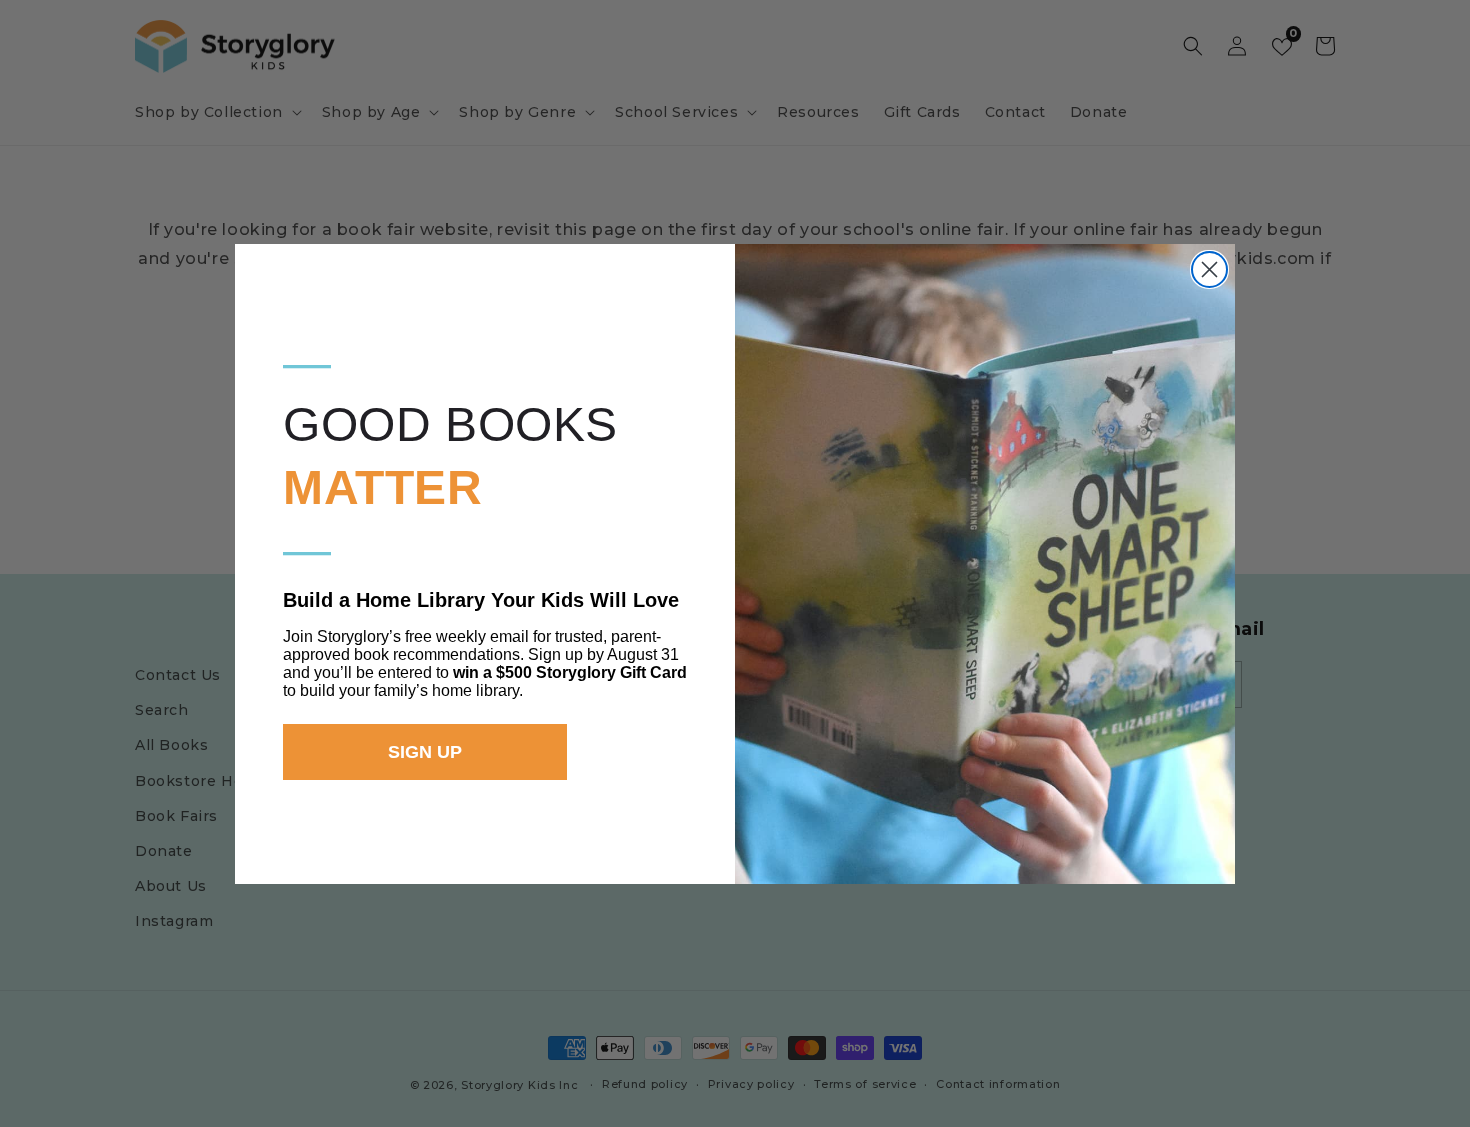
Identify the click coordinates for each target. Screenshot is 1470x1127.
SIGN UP (425, 752)
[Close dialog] (1209, 269)
